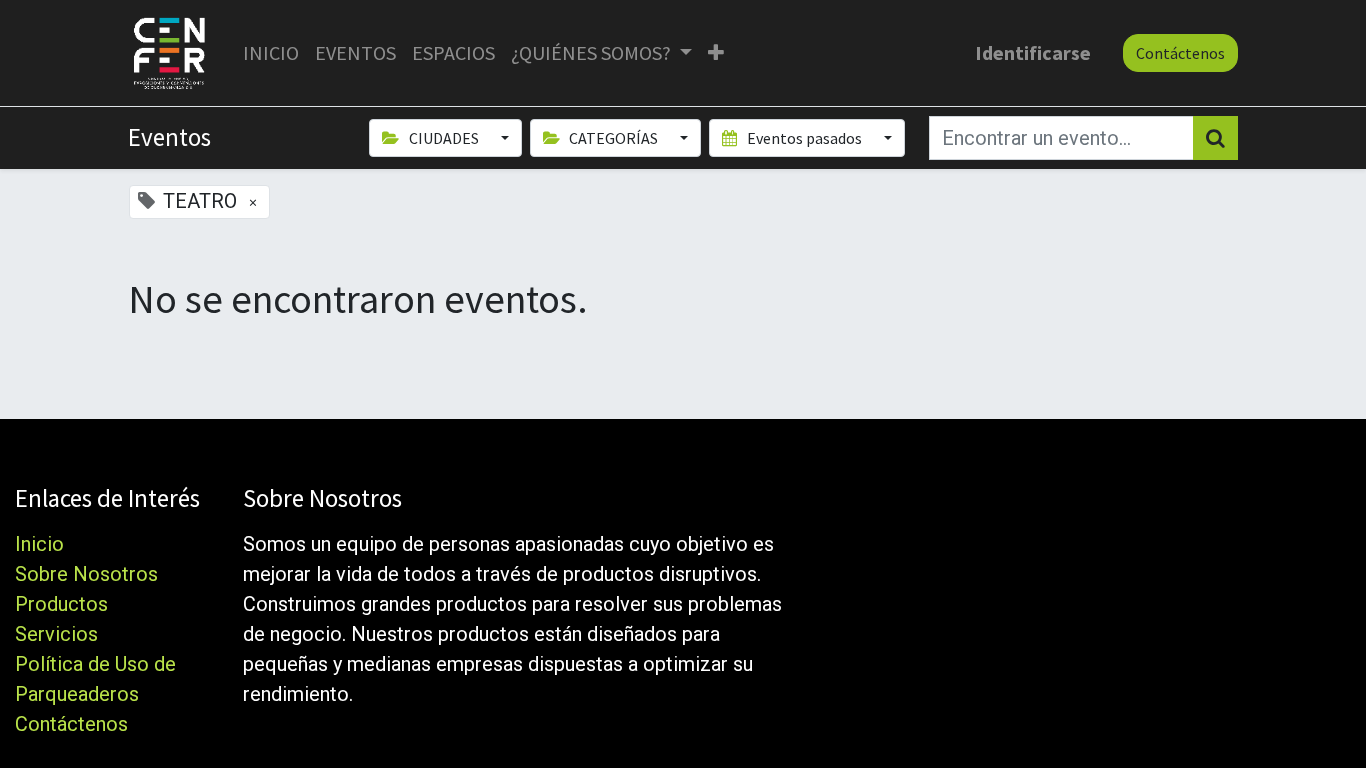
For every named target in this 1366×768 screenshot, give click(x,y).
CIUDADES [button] (444, 138)
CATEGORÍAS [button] (613, 138)
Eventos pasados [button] (804, 138)
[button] (716, 53)
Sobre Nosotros (86, 574)
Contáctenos (1180, 53)
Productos (61, 604)
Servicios (56, 634)
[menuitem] (271, 53)
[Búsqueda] (1215, 138)
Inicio (39, 544)
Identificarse (1033, 52)
